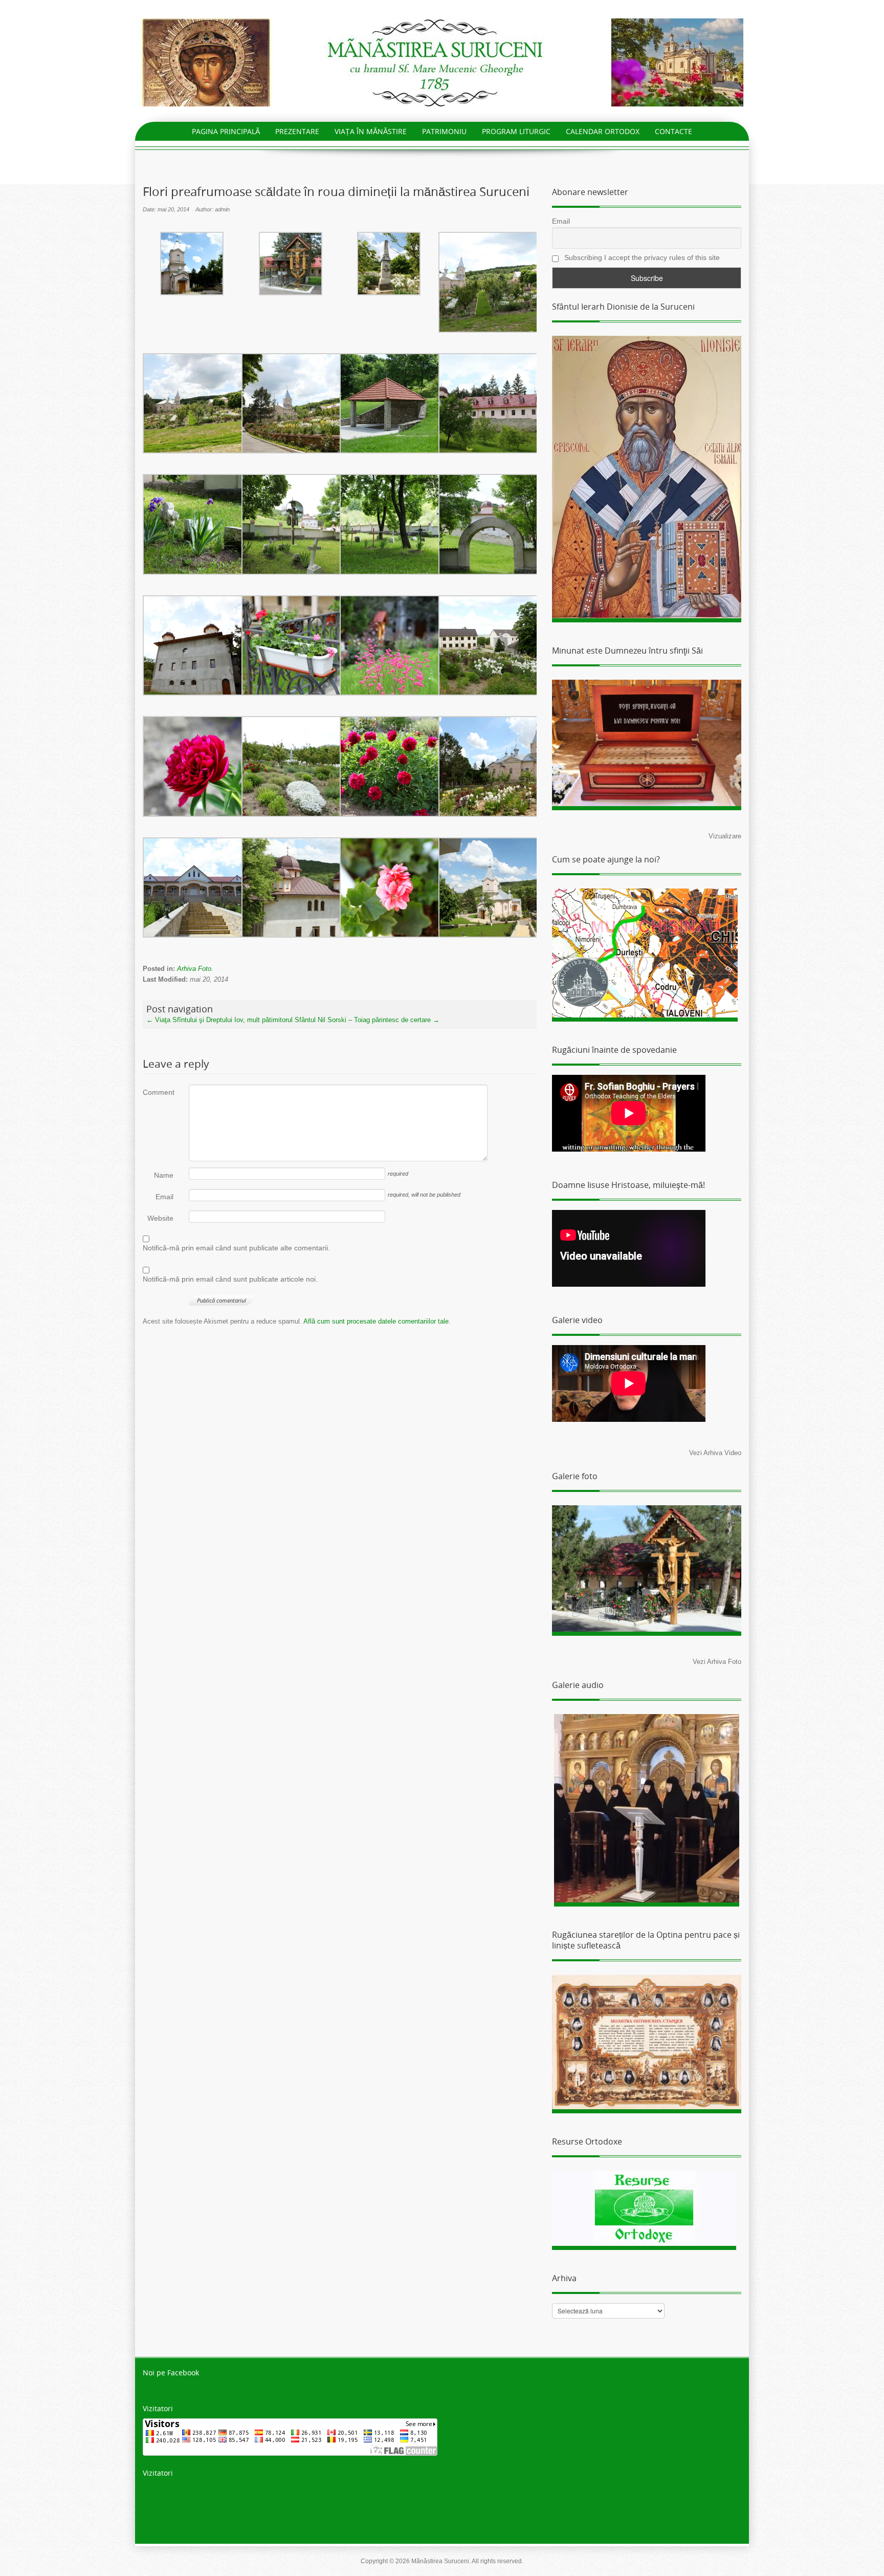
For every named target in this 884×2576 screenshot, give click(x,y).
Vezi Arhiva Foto (717, 1662)
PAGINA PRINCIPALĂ (226, 131)
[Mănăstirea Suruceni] (442, 62)
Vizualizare (725, 836)
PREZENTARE (297, 131)
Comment (158, 1092)
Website (160, 1218)
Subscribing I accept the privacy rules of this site (641, 257)
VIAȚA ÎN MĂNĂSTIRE (371, 131)
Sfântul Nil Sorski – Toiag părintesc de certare (367, 1020)
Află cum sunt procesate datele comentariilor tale (376, 1321)
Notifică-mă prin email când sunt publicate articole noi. (230, 1279)
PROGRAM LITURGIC (516, 131)
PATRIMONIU (444, 131)
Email (164, 1197)
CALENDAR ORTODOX (603, 131)
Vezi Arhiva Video (715, 1453)
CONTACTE (673, 131)
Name (164, 1175)
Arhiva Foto (194, 969)
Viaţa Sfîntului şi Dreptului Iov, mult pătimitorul (219, 1020)
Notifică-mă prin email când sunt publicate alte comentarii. (236, 1248)
